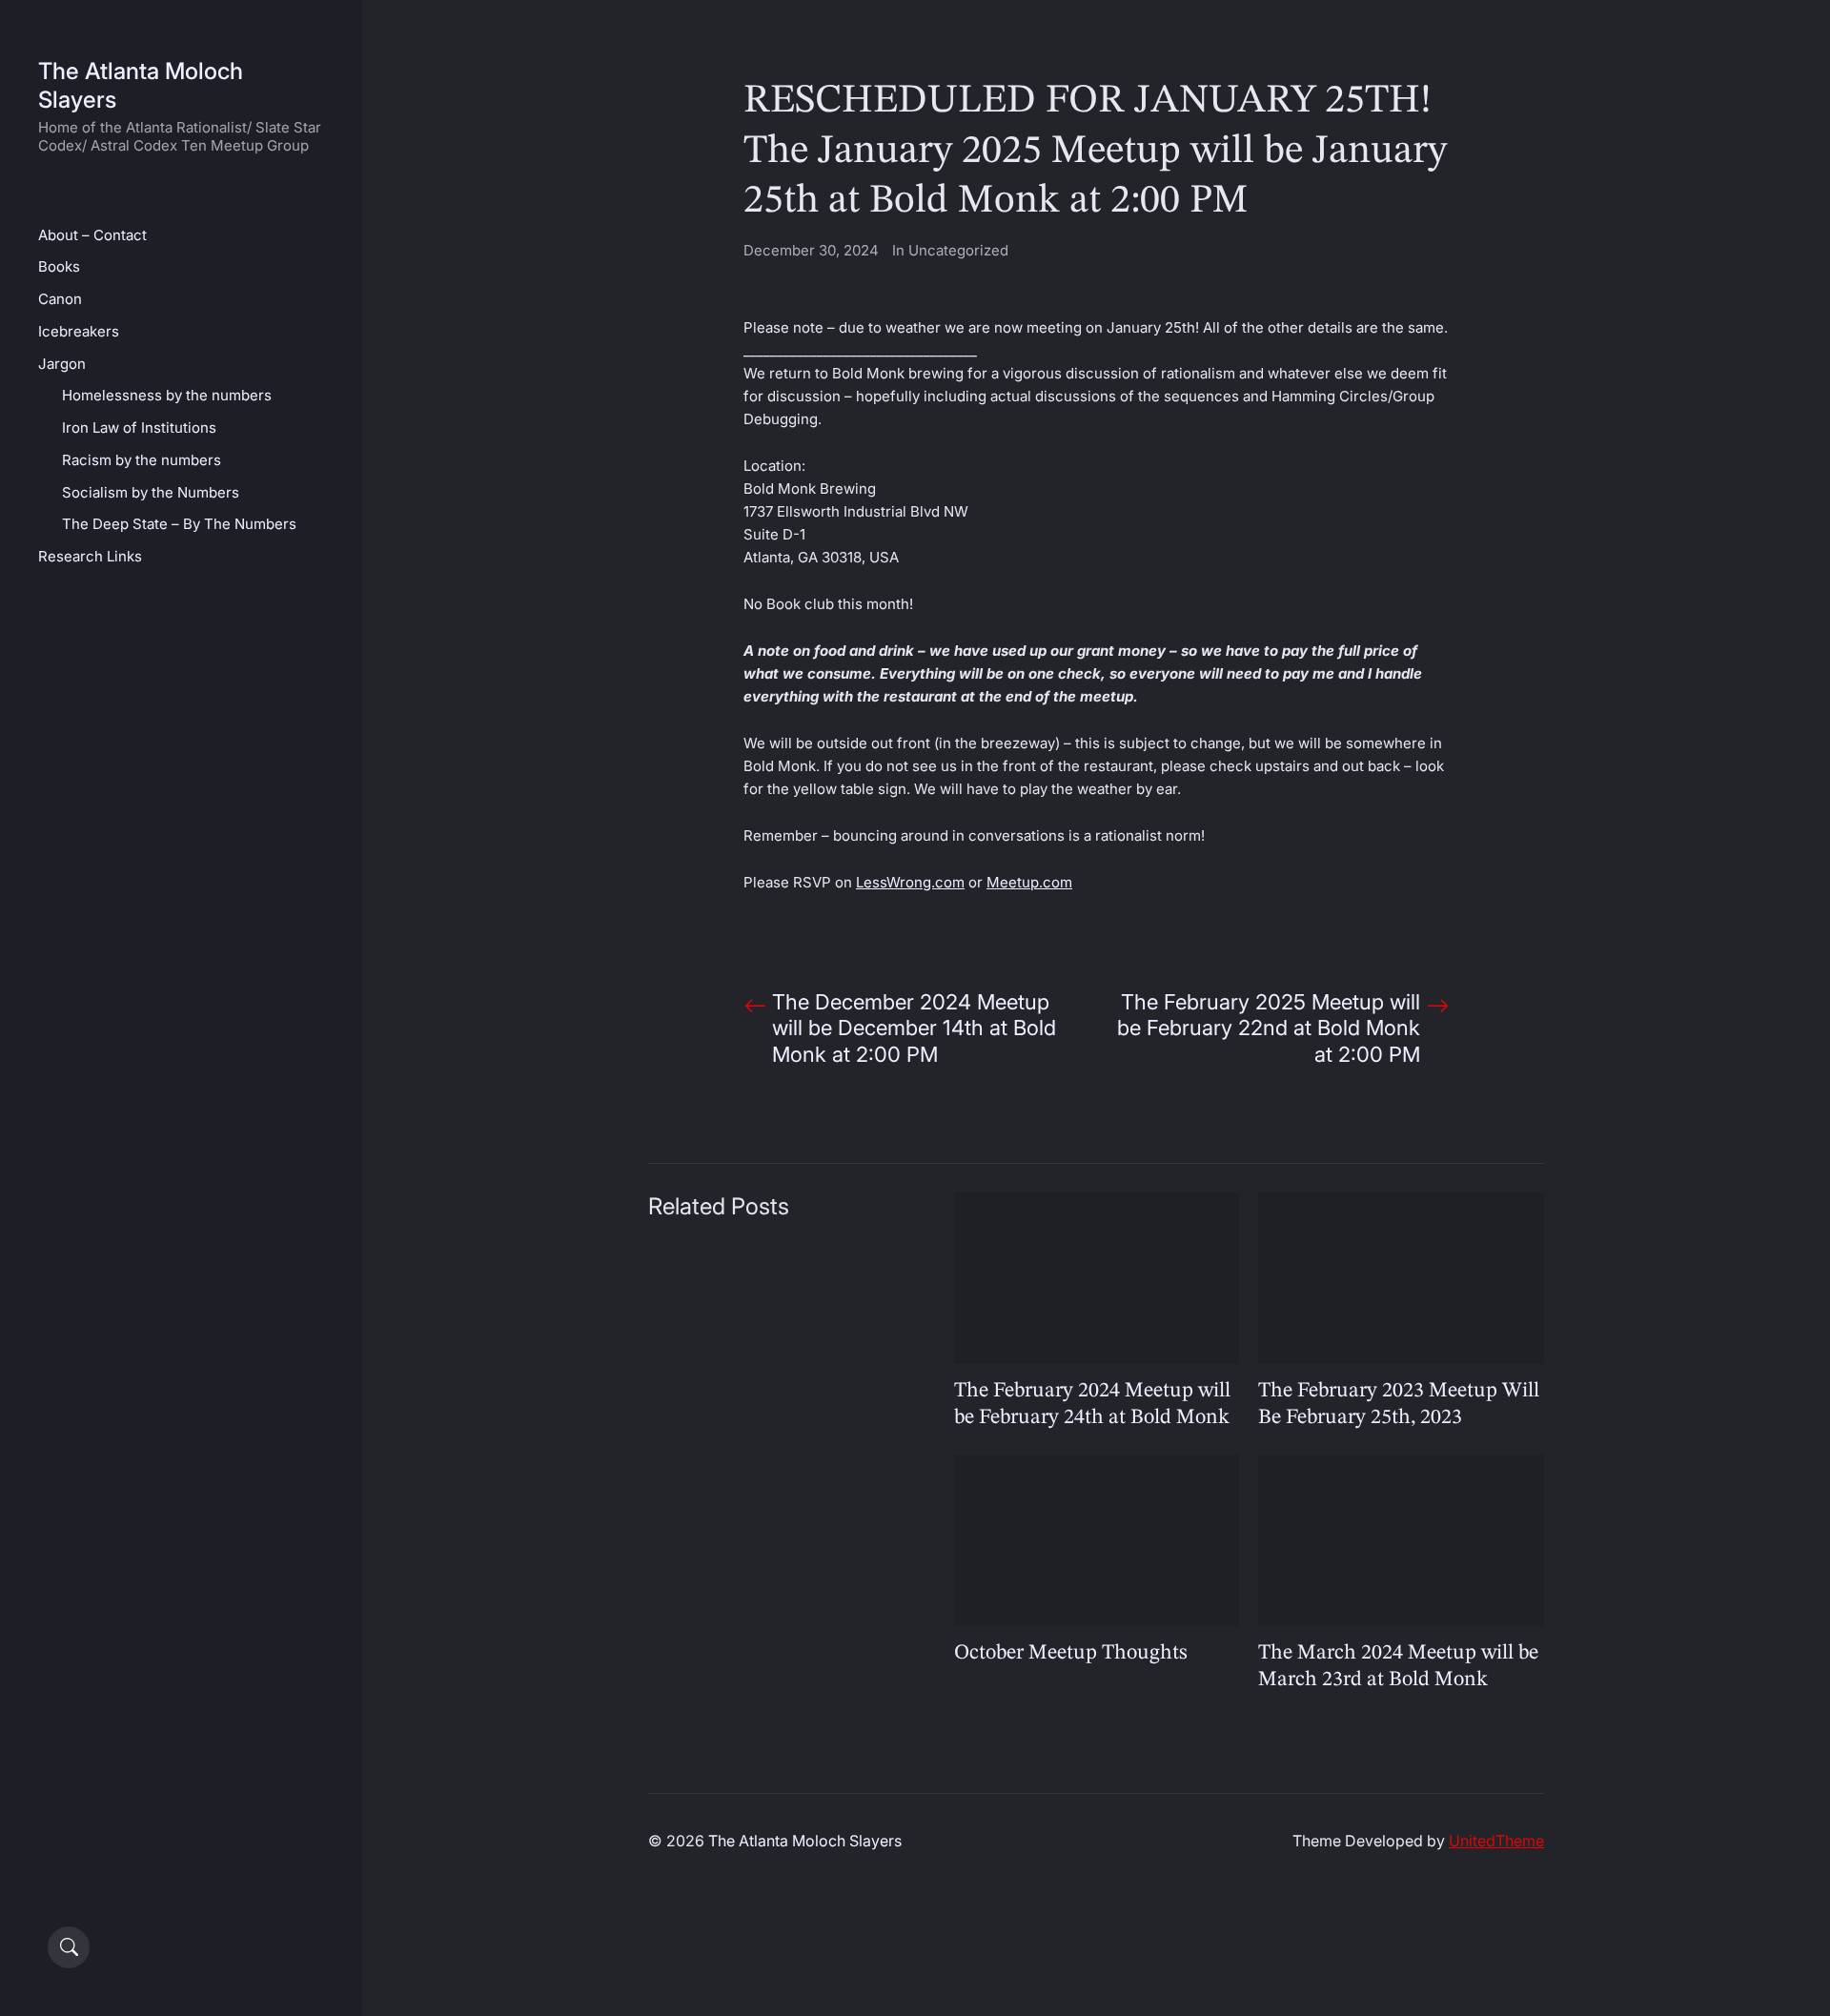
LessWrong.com (910, 882)
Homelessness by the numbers (167, 395)
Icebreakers (79, 331)
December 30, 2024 (811, 250)
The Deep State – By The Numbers (179, 524)
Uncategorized (958, 250)
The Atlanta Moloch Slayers (805, 1841)
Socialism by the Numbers (151, 492)
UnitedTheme (1496, 1841)
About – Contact (92, 235)
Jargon (62, 364)
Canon (60, 299)
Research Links (90, 556)
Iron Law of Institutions (139, 428)
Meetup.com (1029, 882)
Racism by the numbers (142, 460)
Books (59, 266)
